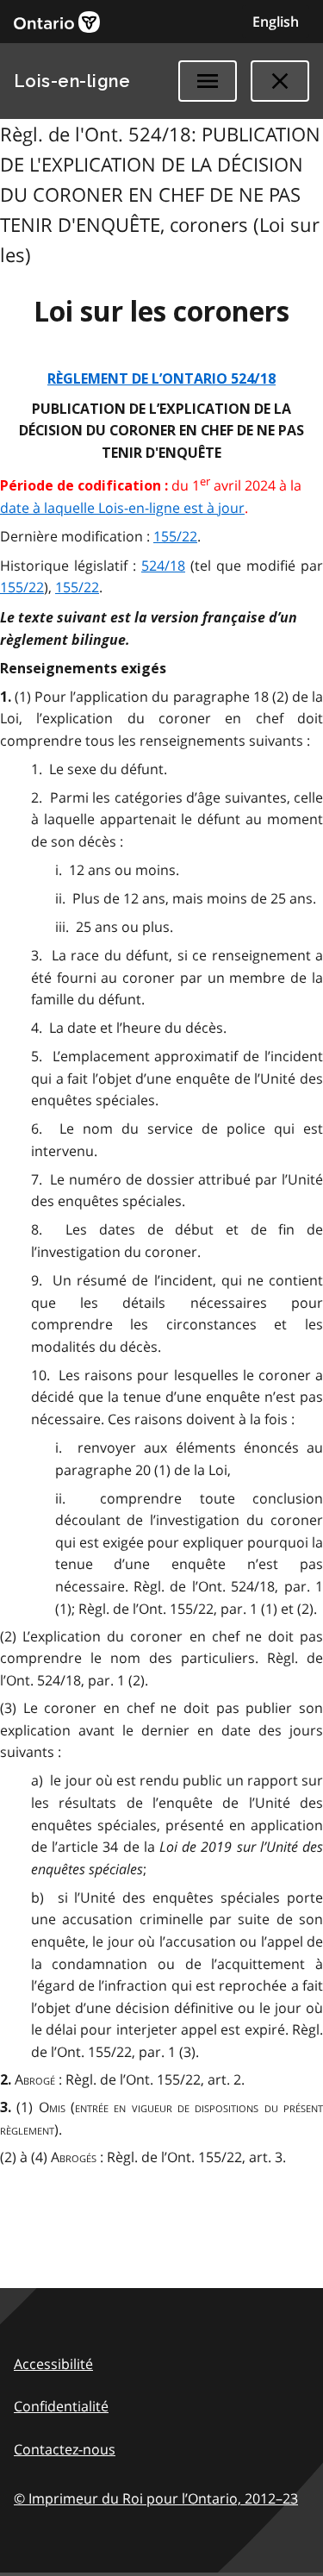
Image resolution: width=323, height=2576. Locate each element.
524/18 (163, 566)
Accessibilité (53, 2364)
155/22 (175, 536)
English (276, 22)
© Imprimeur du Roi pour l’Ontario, (156, 2498)
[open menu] (208, 81)
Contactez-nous (65, 2449)
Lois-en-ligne (72, 81)
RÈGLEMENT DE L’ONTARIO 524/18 (161, 379)
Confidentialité (61, 2406)
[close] (280, 81)
